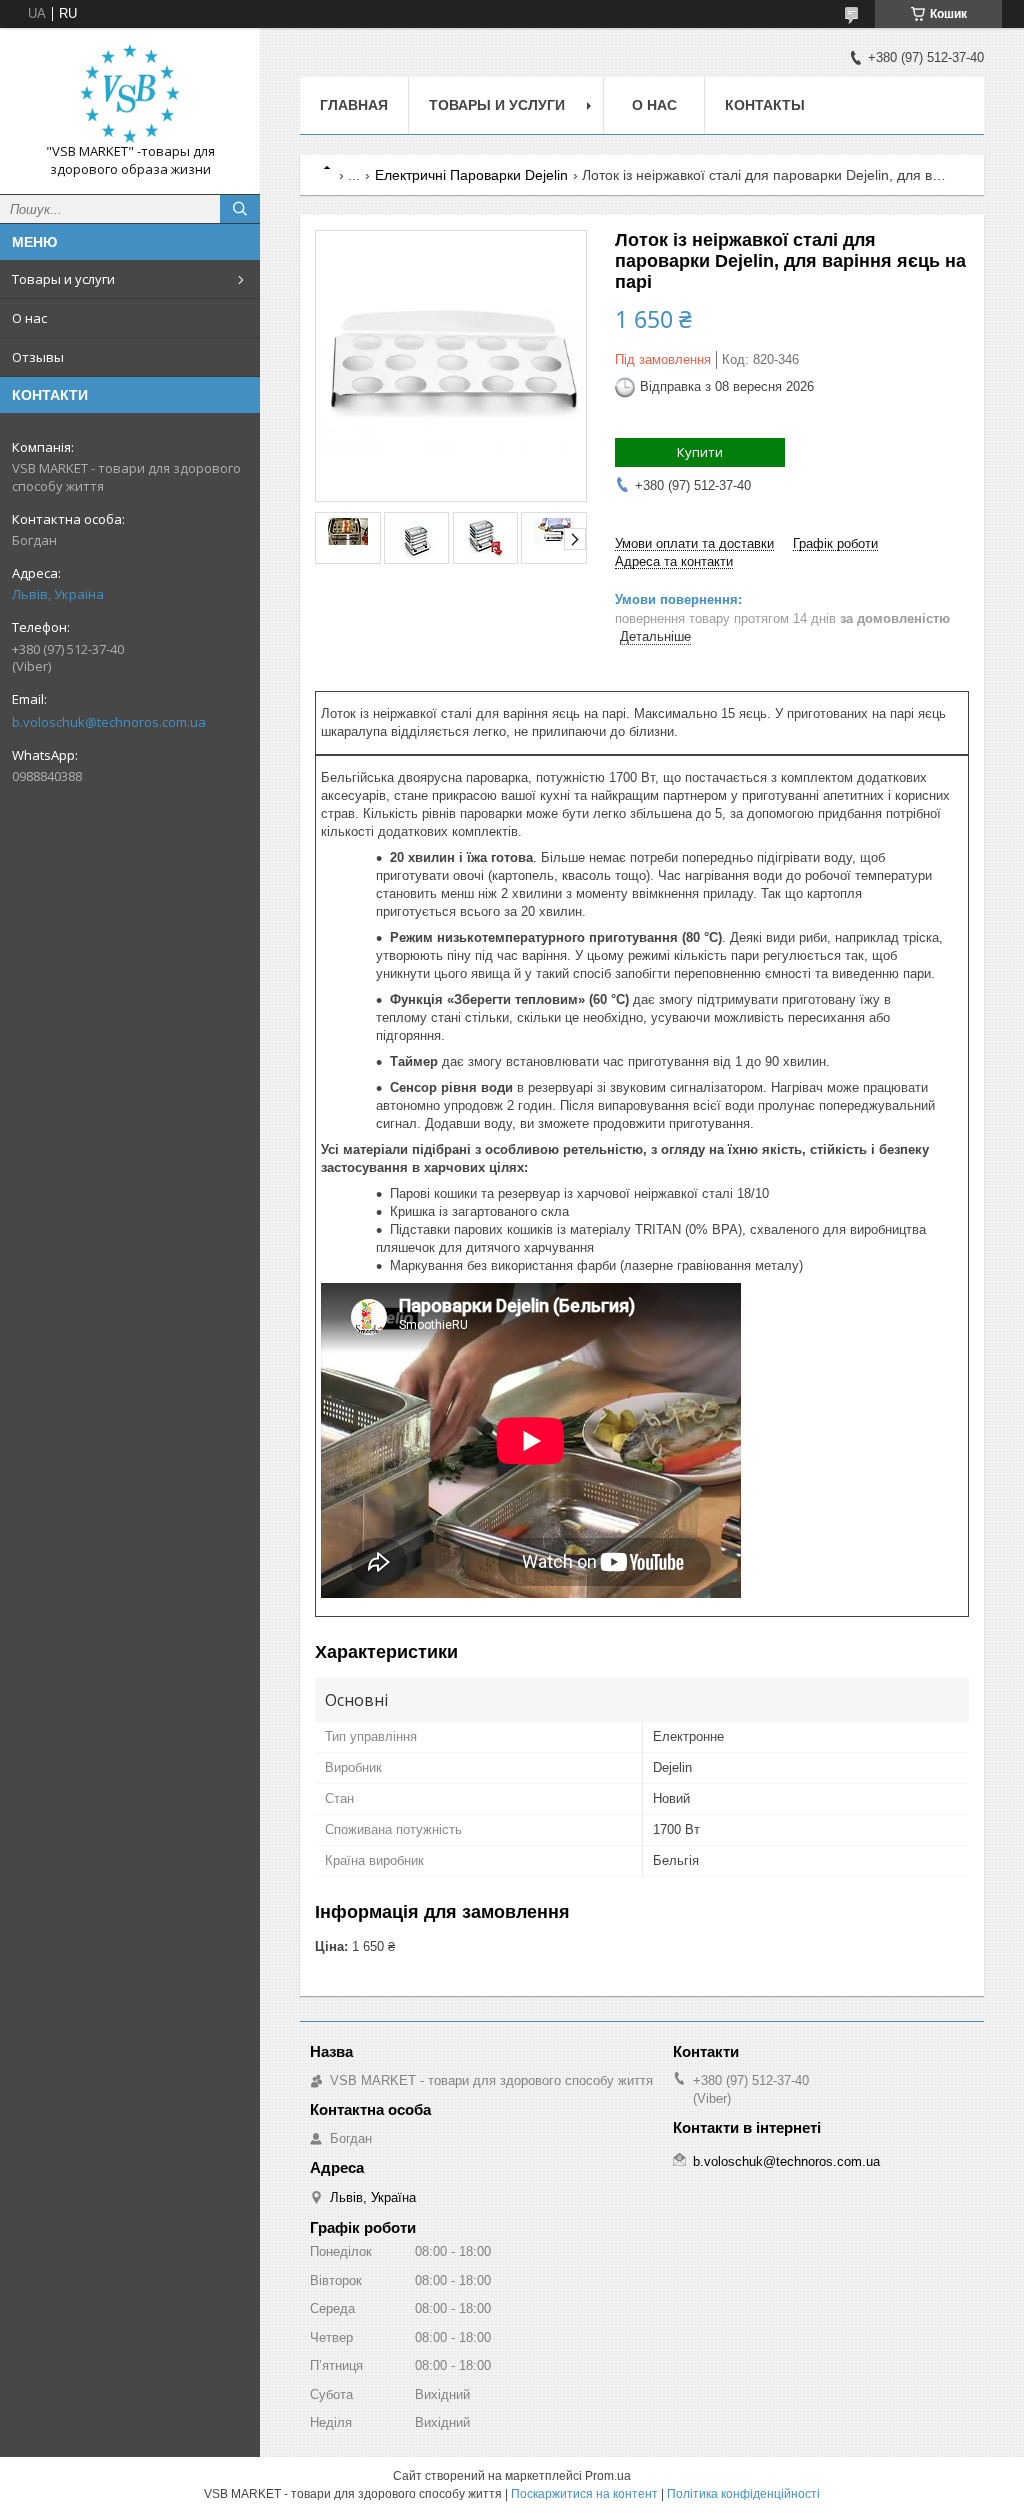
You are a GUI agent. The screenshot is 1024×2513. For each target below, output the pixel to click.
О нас (29, 318)
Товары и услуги (63, 279)
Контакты (765, 105)
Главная (354, 105)
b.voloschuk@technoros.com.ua (109, 722)
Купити (700, 452)
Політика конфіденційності (743, 2494)
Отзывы (38, 357)
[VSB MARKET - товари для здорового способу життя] (130, 93)
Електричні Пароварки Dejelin (471, 175)
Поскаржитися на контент (584, 2494)
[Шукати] (240, 209)
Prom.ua (608, 2476)
